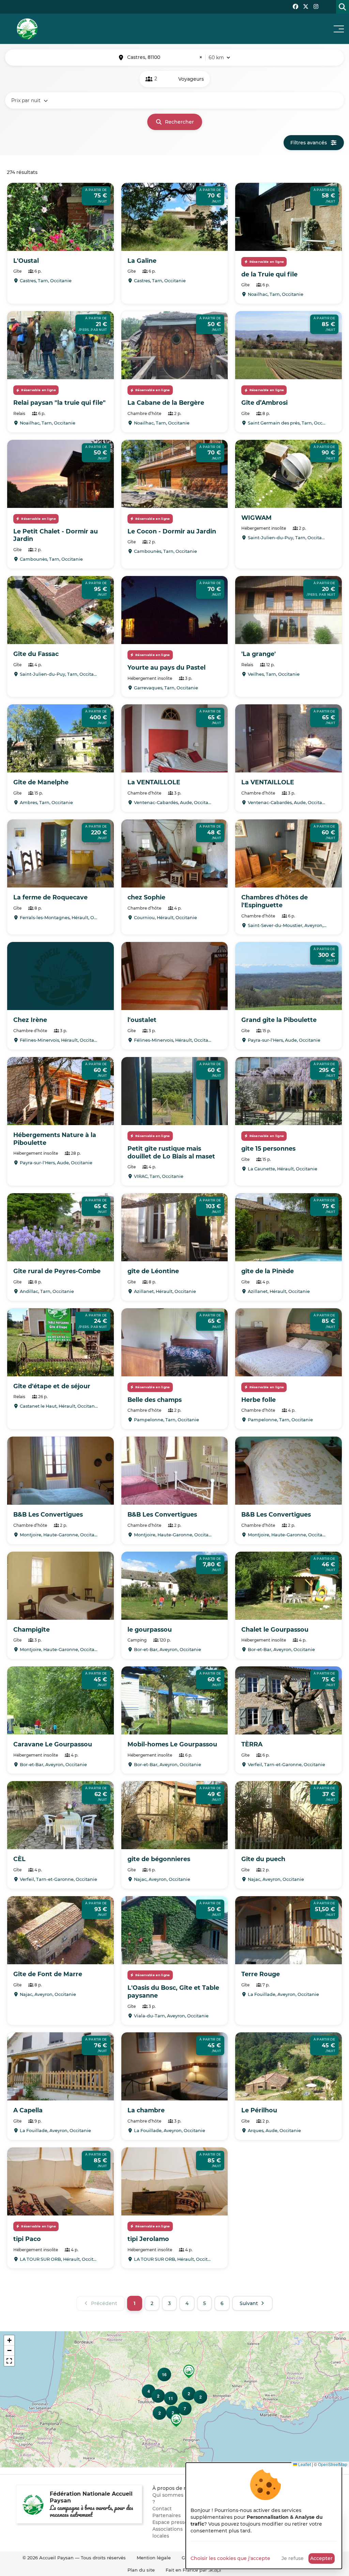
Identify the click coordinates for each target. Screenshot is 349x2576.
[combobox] (165, 58)
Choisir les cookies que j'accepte (230, 2558)
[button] (176, 2420)
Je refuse (293, 2558)
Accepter (321, 2558)
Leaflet (304, 2464)
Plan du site (141, 2570)
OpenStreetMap (333, 2464)
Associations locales (168, 2532)
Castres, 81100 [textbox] (165, 57)
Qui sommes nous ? (174, 2498)
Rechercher (179, 122)
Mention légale (154, 2558)
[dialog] (264, 2516)
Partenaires (166, 2515)
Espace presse (170, 2522)
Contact (162, 2509)
